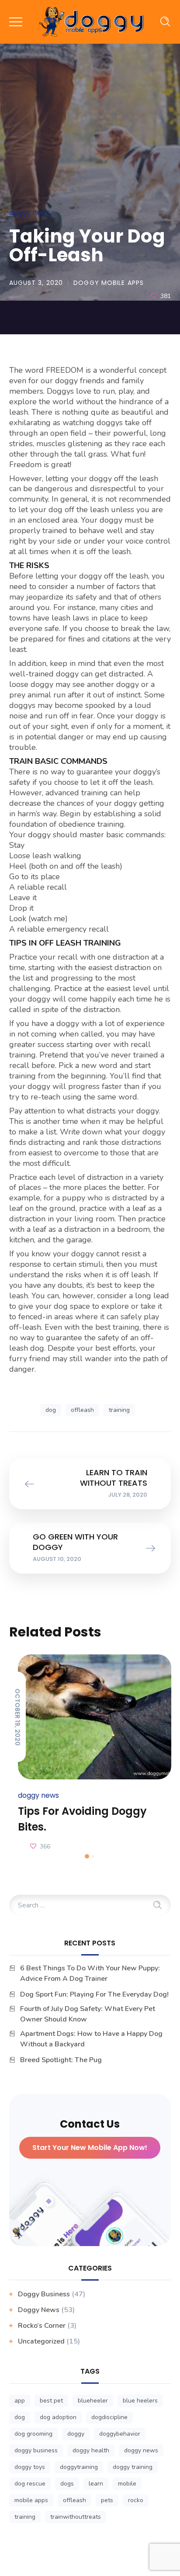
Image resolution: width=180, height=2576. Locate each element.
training (119, 1410)
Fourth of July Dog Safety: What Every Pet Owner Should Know (88, 2014)
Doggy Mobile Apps (109, 283)
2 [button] (93, 1856)
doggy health (91, 2450)
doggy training (133, 2467)
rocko (136, 2500)
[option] (90, 1754)
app (20, 2401)
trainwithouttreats (76, 2517)
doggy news (141, 2450)
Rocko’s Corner (42, 2326)
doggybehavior (120, 2434)
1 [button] (87, 1856)
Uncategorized (41, 2341)
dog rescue (30, 2484)
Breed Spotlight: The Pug (61, 2060)
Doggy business (44, 2294)
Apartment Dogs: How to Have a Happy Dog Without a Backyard (91, 2039)
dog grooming (33, 2434)
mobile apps (31, 2500)
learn (96, 2484)
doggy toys (30, 2467)
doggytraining (79, 2467)
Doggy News (30, 213)
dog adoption (58, 2417)
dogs (67, 2484)
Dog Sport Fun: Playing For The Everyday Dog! (95, 1994)
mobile (127, 2484)
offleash (82, 1410)
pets (107, 2500)
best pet (51, 2401)
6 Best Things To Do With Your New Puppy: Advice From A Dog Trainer (90, 1973)
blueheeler (93, 2401)
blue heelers (140, 2401)
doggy (76, 2434)
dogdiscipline (109, 2417)
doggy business (36, 2450)
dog (51, 1410)
